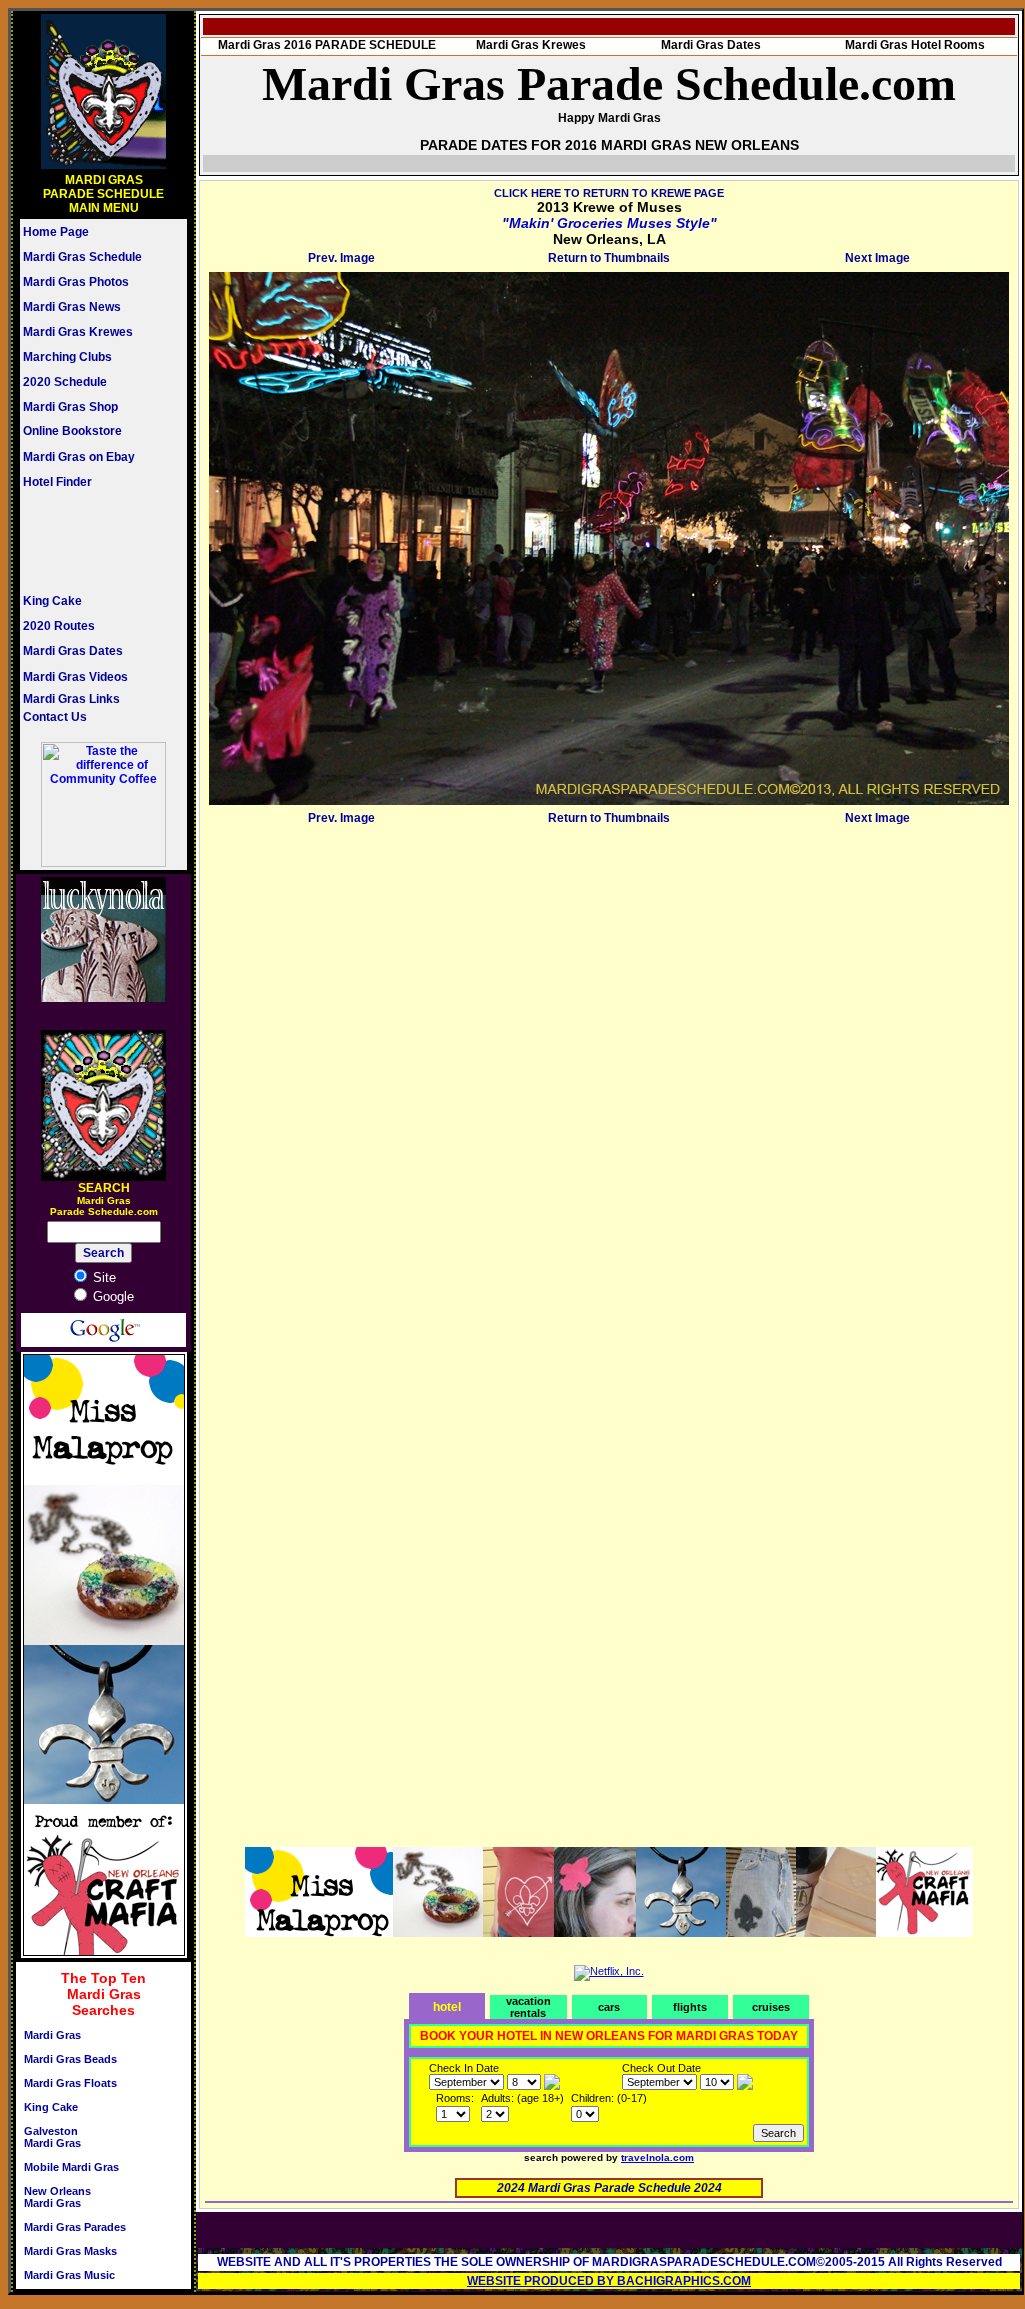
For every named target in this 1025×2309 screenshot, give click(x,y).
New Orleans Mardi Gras (57, 2197)
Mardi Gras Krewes (78, 332)
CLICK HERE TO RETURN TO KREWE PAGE (609, 193)
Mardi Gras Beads (70, 2059)
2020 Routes (59, 626)
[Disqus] (609, 1081)
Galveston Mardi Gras (52, 2137)
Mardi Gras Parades (75, 2227)
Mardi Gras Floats (70, 2083)
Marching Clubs (67, 357)
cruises (771, 2007)
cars (609, 2007)
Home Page (56, 232)
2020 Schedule (65, 382)
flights (690, 2007)
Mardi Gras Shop (70, 407)
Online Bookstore (72, 431)
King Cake (52, 601)
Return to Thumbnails (609, 258)
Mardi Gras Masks (70, 2251)
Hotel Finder (57, 482)
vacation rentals (528, 2007)
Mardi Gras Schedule (82, 257)
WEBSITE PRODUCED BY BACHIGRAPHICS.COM (609, 2281)
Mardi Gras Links (71, 699)
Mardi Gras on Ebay (79, 457)
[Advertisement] (83, 541)
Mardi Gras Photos (76, 282)
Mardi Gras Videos (75, 677)
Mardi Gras (52, 2035)
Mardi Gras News (72, 307)
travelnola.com (657, 2157)
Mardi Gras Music (69, 2275)
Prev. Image (341, 258)
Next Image (877, 258)
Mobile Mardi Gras (71, 2167)
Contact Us (55, 717)
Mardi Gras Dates (73, 651)
